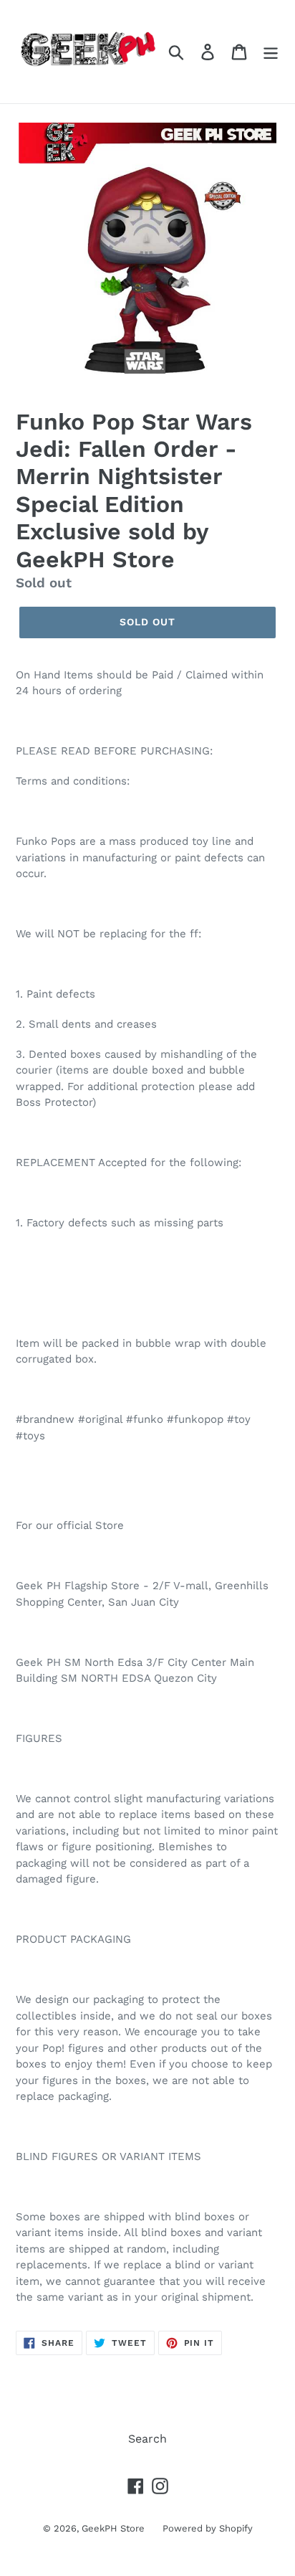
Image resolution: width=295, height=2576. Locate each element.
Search (147, 2439)
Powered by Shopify (208, 2528)
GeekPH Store (113, 2528)
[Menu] (271, 52)
